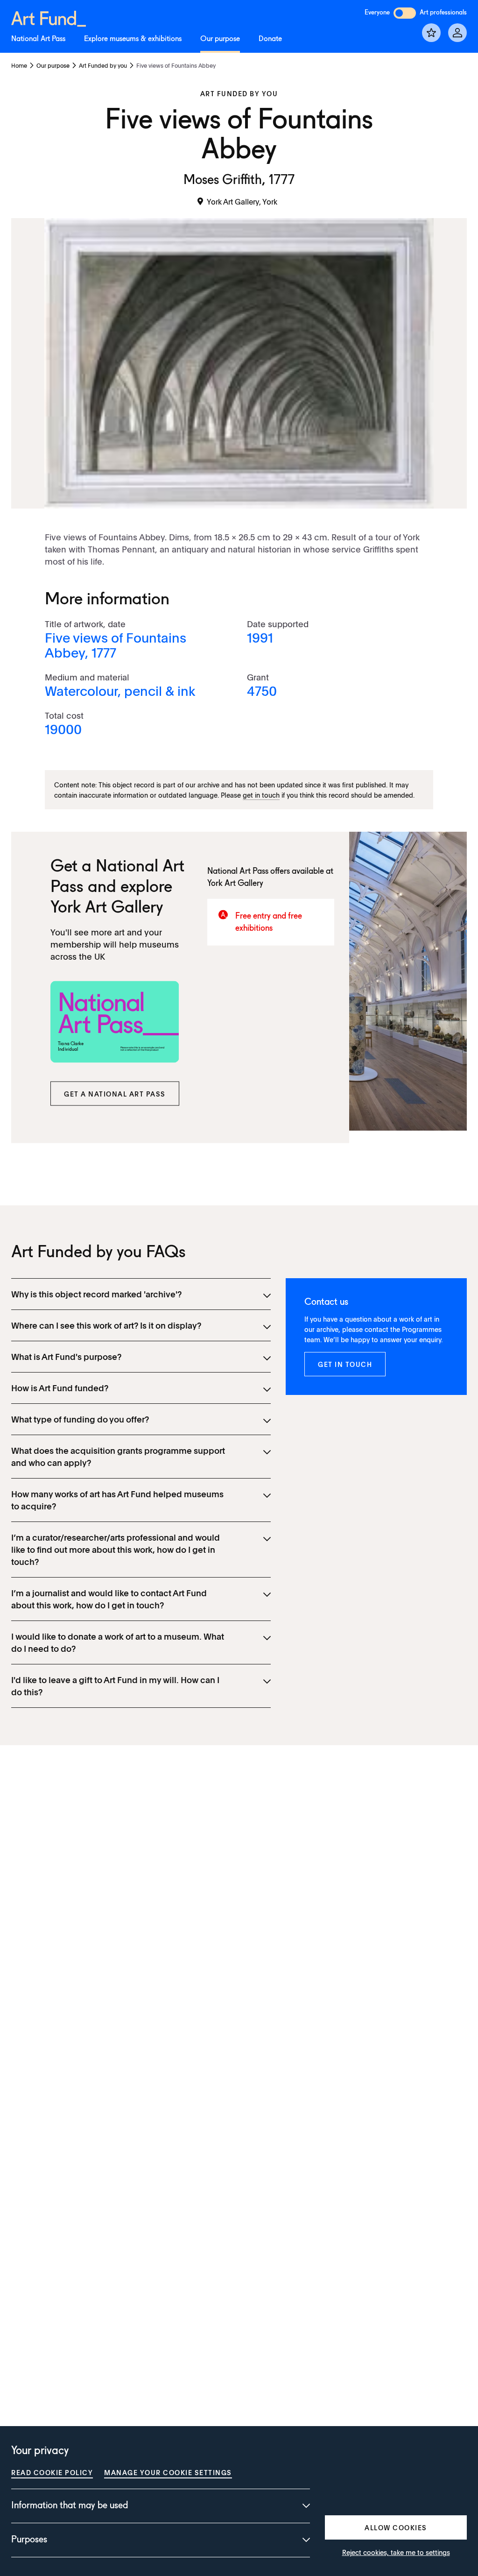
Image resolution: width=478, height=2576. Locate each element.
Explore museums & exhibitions (133, 39)
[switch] (405, 13)
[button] (115, 1093)
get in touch (261, 795)
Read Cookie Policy (52, 2472)
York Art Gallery (107, 908)
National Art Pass (38, 39)
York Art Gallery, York (242, 201)
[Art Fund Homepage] (49, 17)
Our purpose (220, 39)
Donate (270, 39)
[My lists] (431, 33)
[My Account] (457, 33)
